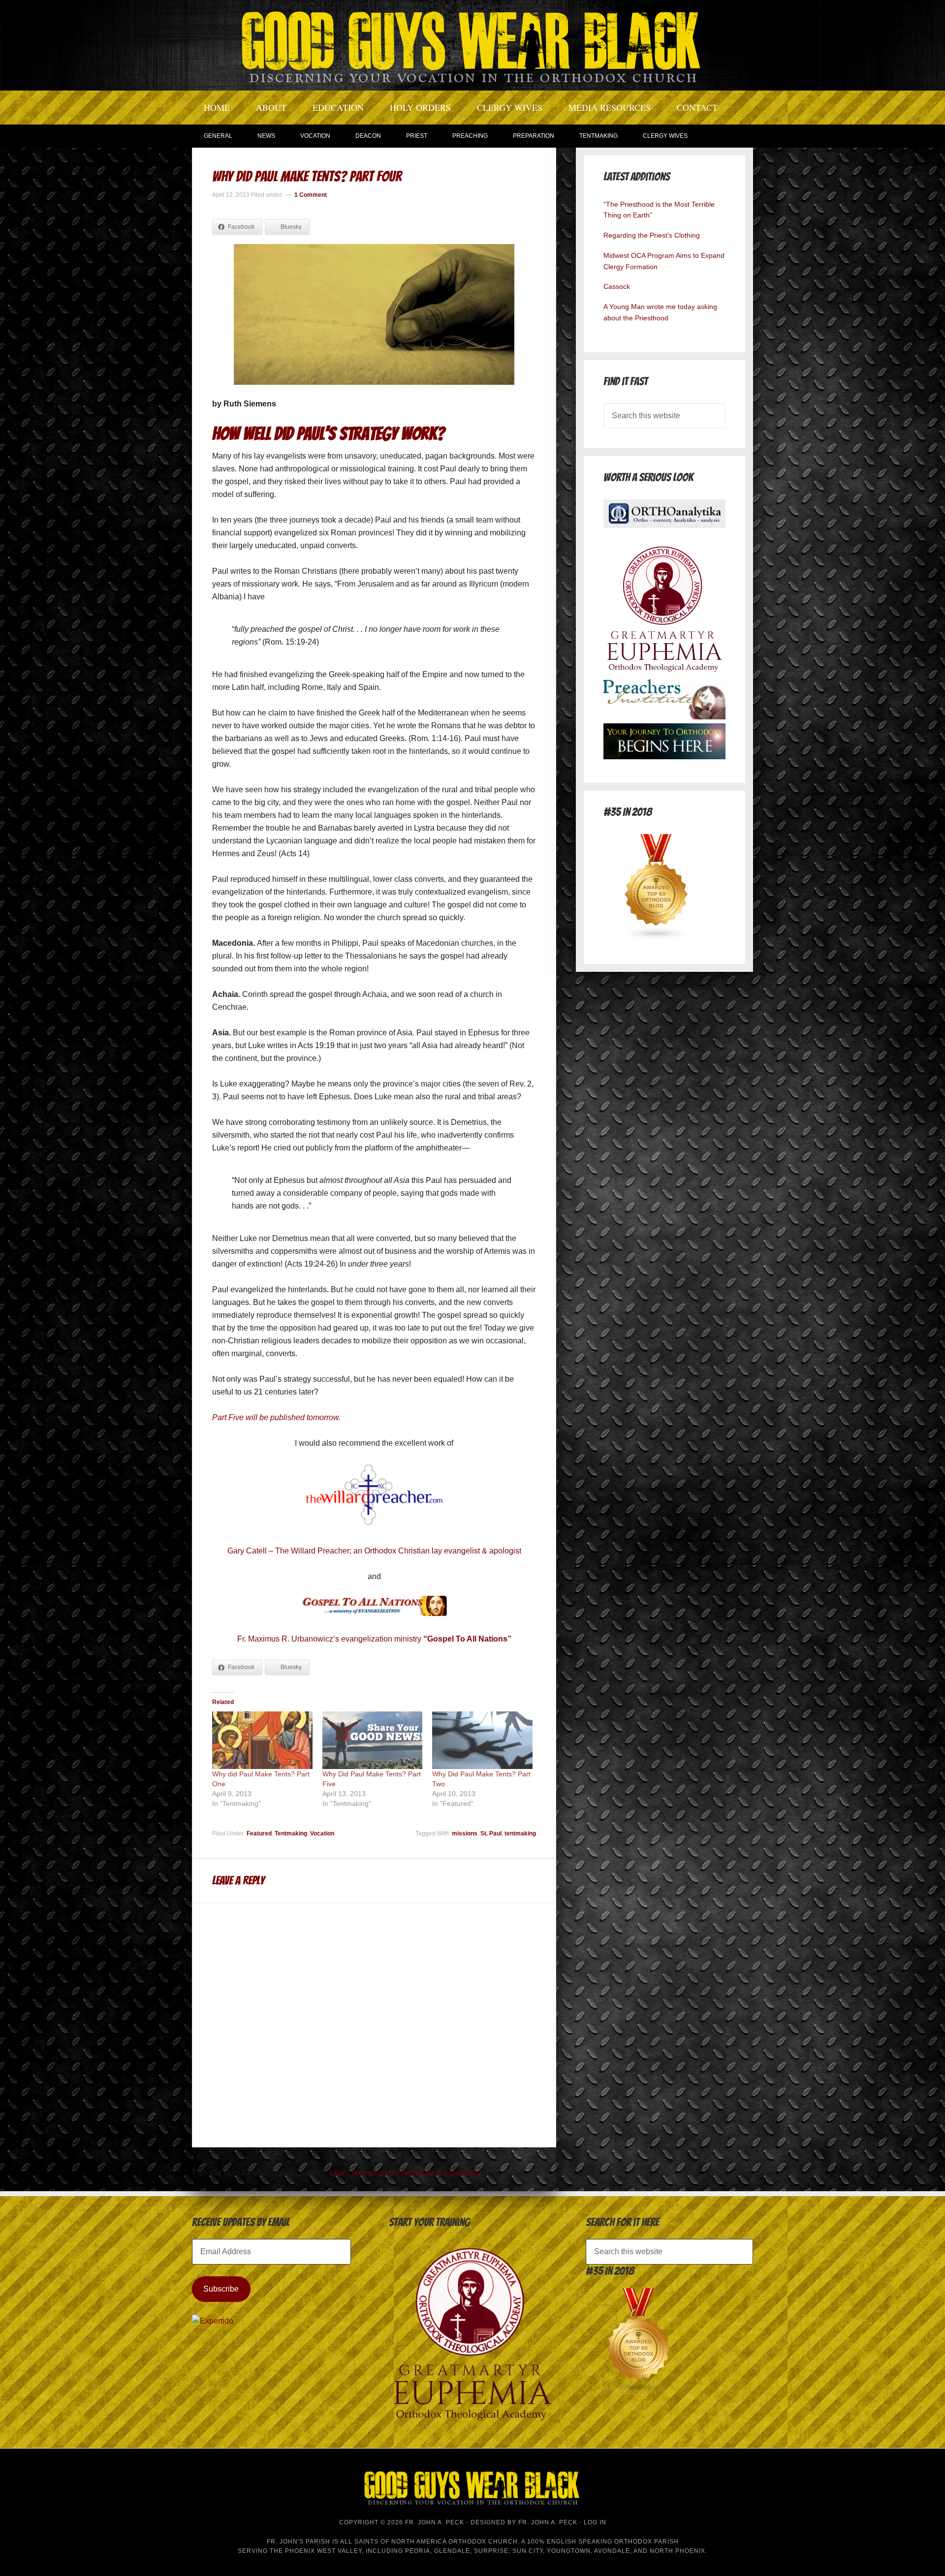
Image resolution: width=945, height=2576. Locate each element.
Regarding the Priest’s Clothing (652, 235)
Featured (259, 1833)
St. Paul (491, 1833)
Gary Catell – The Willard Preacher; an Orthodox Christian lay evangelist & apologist (374, 1551)
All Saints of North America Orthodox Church (429, 2542)
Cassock (617, 286)
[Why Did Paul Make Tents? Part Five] (373, 1740)
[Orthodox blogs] (657, 938)
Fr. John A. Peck (548, 2522)
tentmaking (520, 1833)
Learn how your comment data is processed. (406, 2173)
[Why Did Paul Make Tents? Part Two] (482, 1740)
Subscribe (221, 2289)
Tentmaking (291, 1833)
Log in (595, 2522)
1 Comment (311, 195)
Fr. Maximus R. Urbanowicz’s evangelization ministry (374, 1639)
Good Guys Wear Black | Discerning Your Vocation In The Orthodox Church (472, 44)
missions (465, 1833)
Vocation (322, 1833)
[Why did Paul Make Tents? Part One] (262, 1740)
